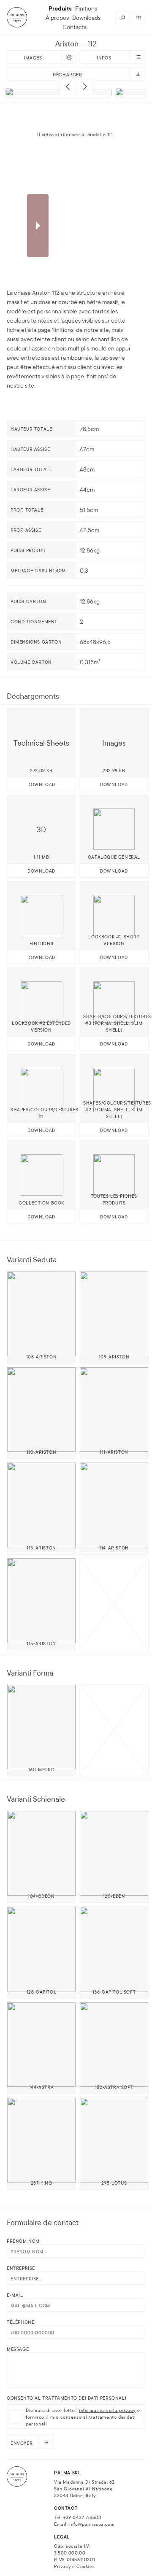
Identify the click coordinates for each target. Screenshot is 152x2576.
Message (18, 2349)
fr (138, 17)
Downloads (86, 17)
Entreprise (21, 2268)
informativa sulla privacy (107, 2410)
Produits (60, 8)
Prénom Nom (23, 2241)
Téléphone (20, 2322)
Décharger (67, 74)
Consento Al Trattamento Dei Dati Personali (66, 2398)
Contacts (75, 27)
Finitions (86, 8)
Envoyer (22, 2443)
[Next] (84, 86)
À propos (57, 17)
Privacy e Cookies (74, 2566)
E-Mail (15, 2295)
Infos (104, 57)
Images (33, 57)
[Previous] (68, 86)
